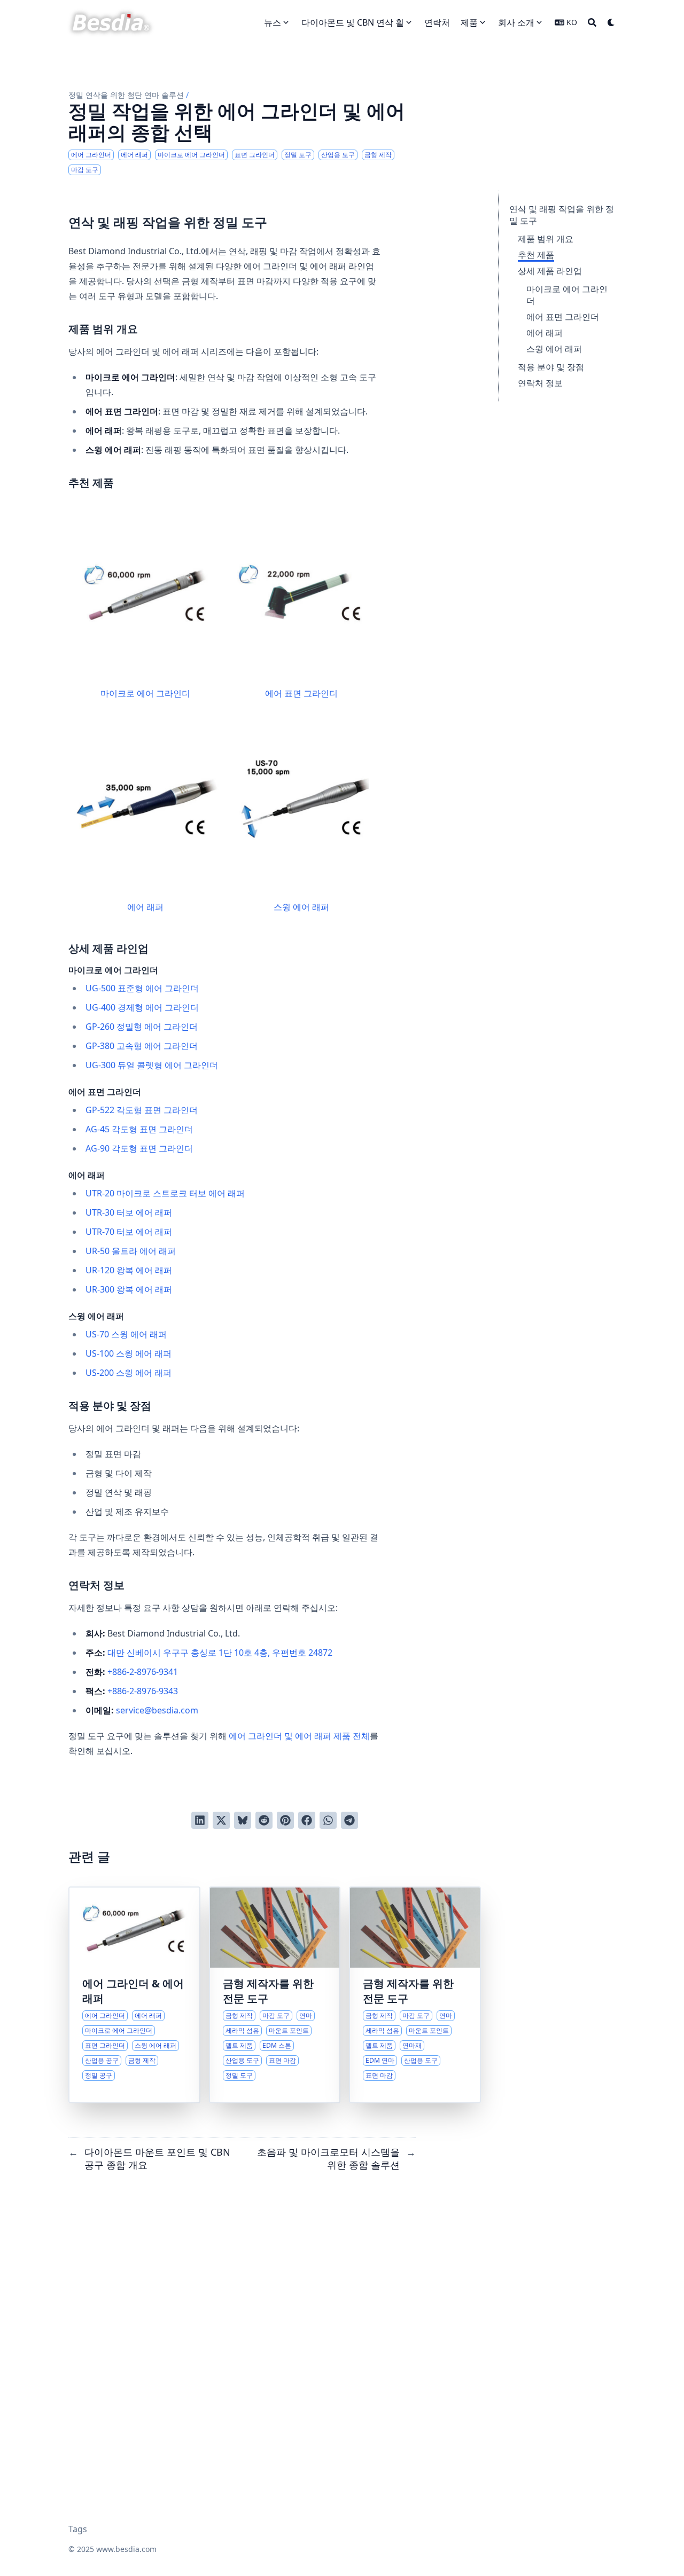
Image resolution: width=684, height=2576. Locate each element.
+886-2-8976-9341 (143, 1672)
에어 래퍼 (545, 333)
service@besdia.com (157, 1710)
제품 (469, 22)
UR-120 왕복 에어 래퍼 (129, 1270)
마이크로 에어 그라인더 (145, 693)
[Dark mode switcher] (611, 22)
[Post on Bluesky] (243, 1820)
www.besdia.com (126, 2549)
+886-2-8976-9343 (143, 1691)
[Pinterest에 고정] (285, 1820)
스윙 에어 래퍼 (554, 349)
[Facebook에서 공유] (307, 1820)
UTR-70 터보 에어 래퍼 (129, 1232)
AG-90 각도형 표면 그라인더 (139, 1148)
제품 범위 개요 (546, 239)
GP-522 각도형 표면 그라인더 (142, 1110)
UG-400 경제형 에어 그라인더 (142, 1007)
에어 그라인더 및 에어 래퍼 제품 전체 (299, 1736)
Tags (78, 2529)
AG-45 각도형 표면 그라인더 (139, 1129)
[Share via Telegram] (349, 1820)
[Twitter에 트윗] (221, 1820)
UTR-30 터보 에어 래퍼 (129, 1212)
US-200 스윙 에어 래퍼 (129, 1373)
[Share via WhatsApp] (328, 1820)
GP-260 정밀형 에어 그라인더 (142, 1027)
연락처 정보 (540, 383)
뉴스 (273, 22)
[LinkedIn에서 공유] (200, 1820)
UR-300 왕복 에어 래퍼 (129, 1289)
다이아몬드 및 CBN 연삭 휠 (353, 22)
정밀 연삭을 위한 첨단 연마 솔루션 (126, 95)
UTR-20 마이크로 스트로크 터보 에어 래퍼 (165, 1193)
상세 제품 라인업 (550, 271)
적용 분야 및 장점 (551, 367)
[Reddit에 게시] (264, 1820)
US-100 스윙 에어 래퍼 (129, 1353)
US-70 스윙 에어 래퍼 (126, 1334)
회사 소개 (516, 22)
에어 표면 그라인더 (563, 317)
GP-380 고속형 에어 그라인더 (142, 1046)
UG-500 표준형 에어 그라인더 (142, 988)
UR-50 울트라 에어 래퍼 (131, 1251)
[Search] (592, 22)
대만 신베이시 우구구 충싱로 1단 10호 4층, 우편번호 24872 (220, 1653)
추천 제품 (536, 255)
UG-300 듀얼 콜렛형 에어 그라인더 (152, 1065)
